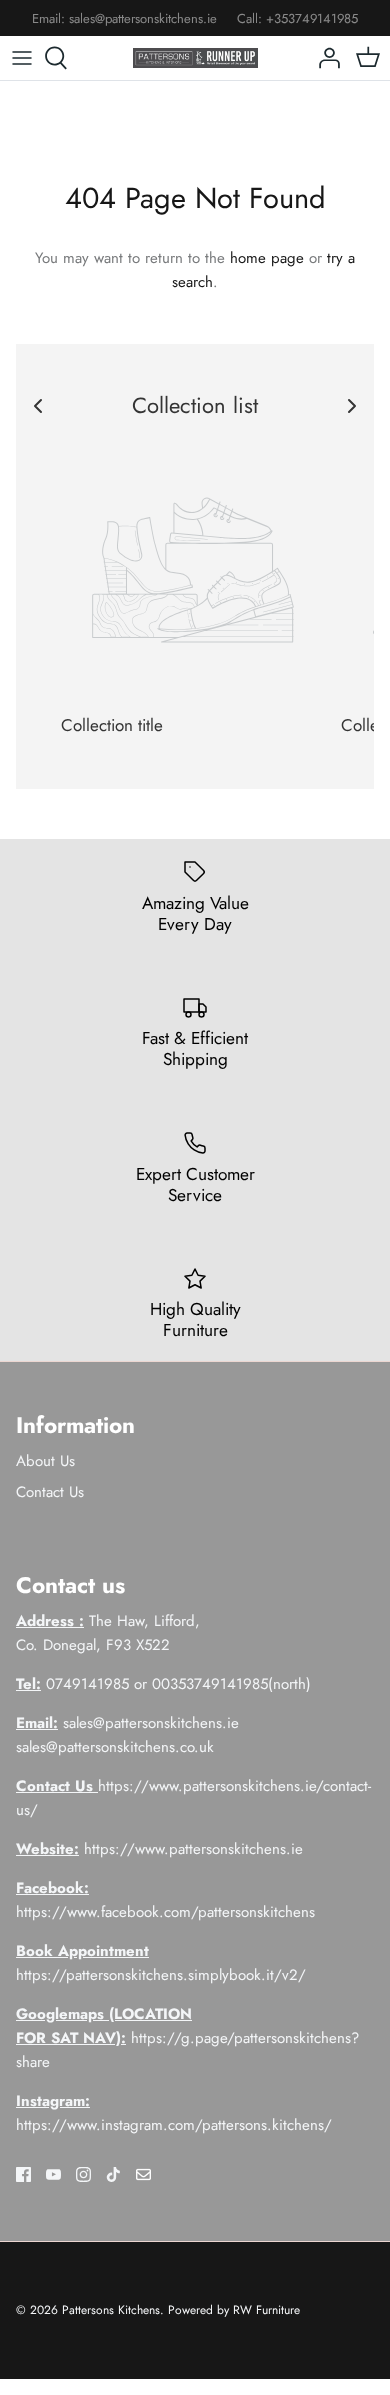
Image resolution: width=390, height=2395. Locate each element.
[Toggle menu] (22, 58)
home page (267, 258)
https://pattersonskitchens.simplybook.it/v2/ (161, 1975)
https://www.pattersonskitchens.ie (193, 1849)
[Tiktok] (113, 2174)
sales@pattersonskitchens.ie (143, 18)
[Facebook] (23, 2174)
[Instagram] (83, 2174)
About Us (45, 1461)
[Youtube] (53, 2174)
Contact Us (50, 1492)
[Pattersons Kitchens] (195, 58)
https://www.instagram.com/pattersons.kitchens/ (174, 2125)
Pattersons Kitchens (111, 2310)
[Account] (324, 58)
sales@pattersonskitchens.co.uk (115, 1747)
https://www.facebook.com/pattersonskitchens (165, 1912)
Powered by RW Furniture (234, 2310)
